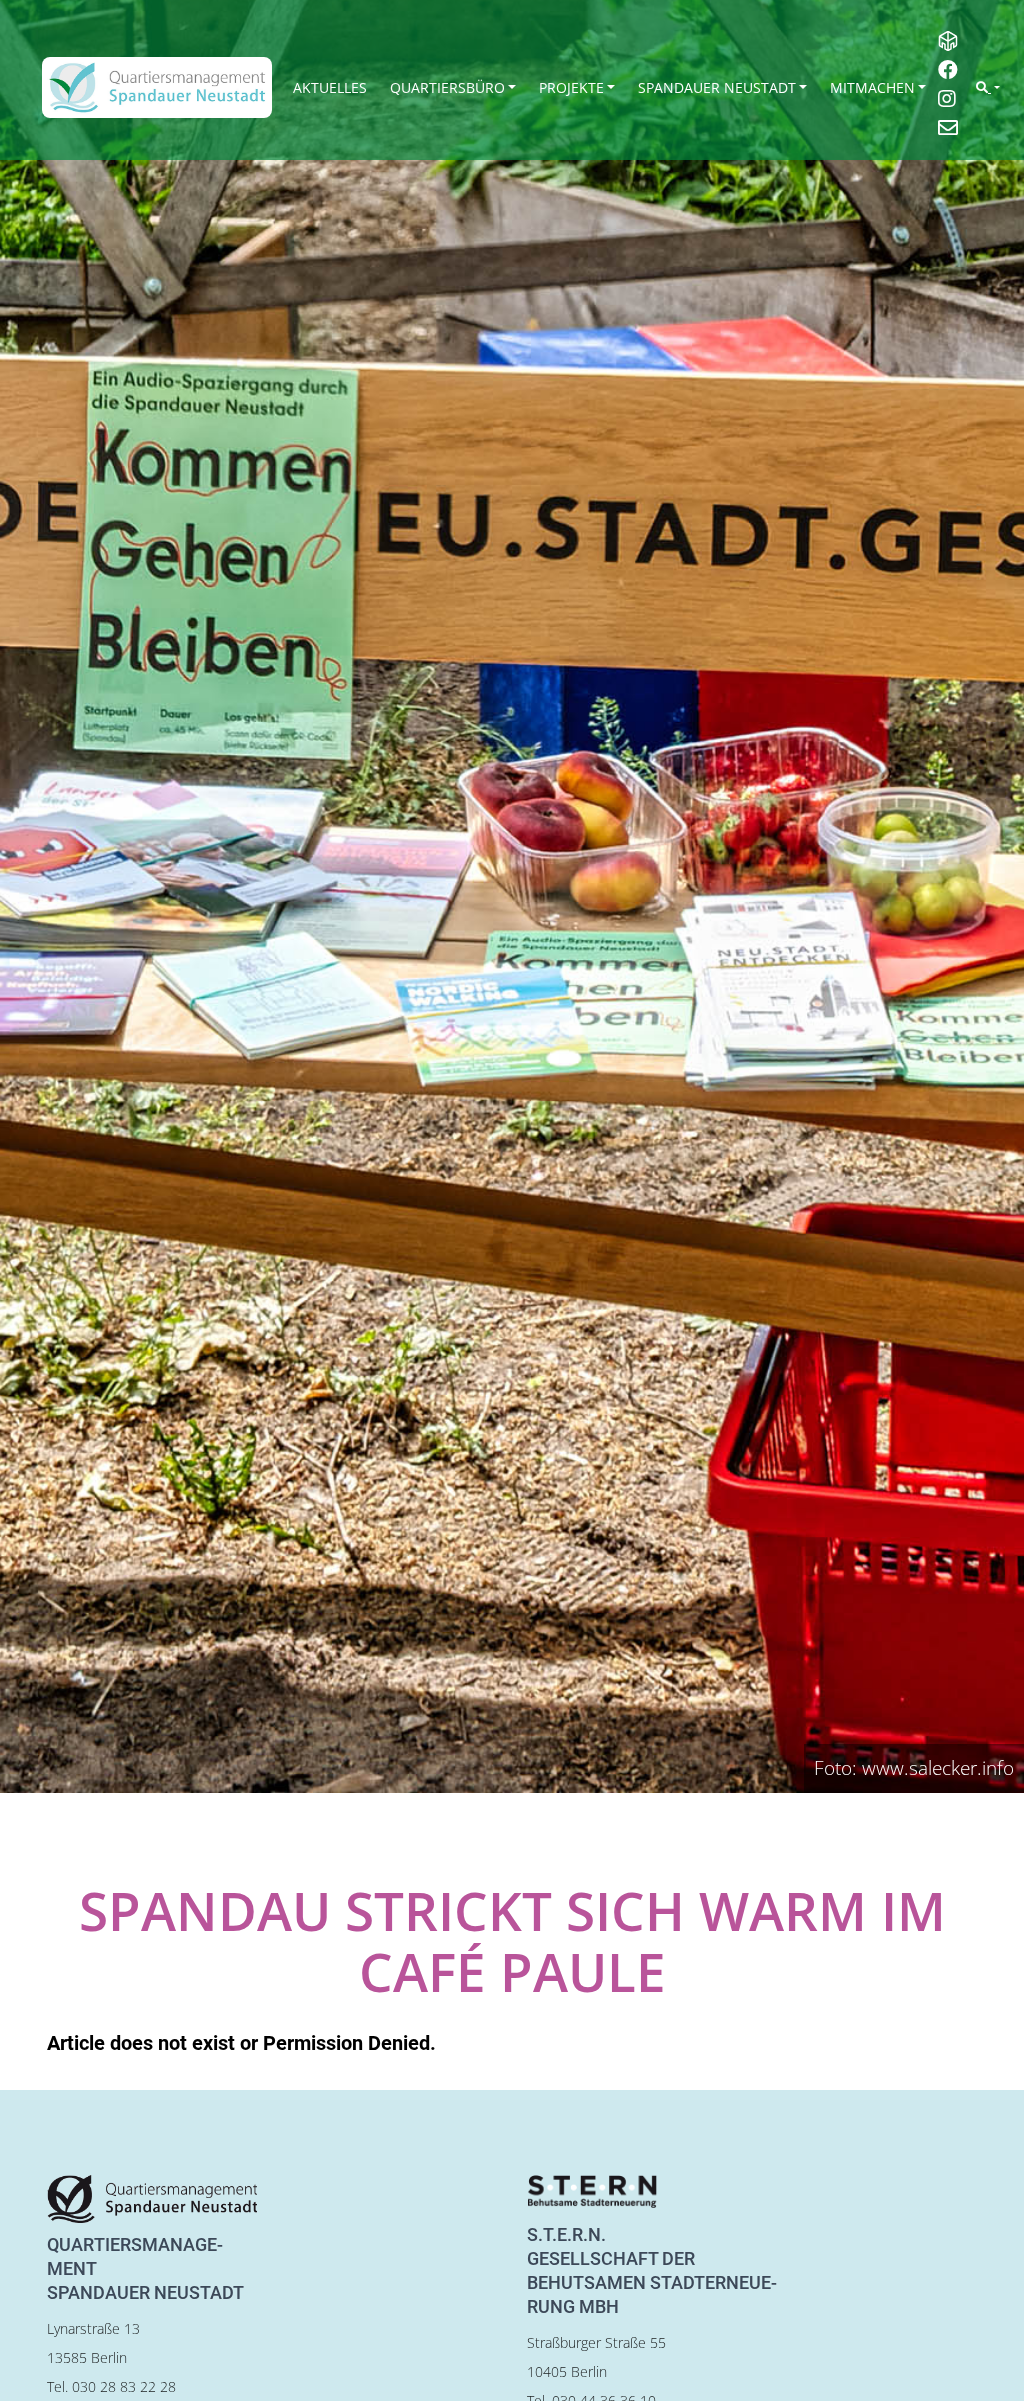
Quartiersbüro (447, 87)
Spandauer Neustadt (717, 87)
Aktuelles (330, 87)
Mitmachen (872, 87)
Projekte (571, 87)
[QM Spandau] (157, 87)
